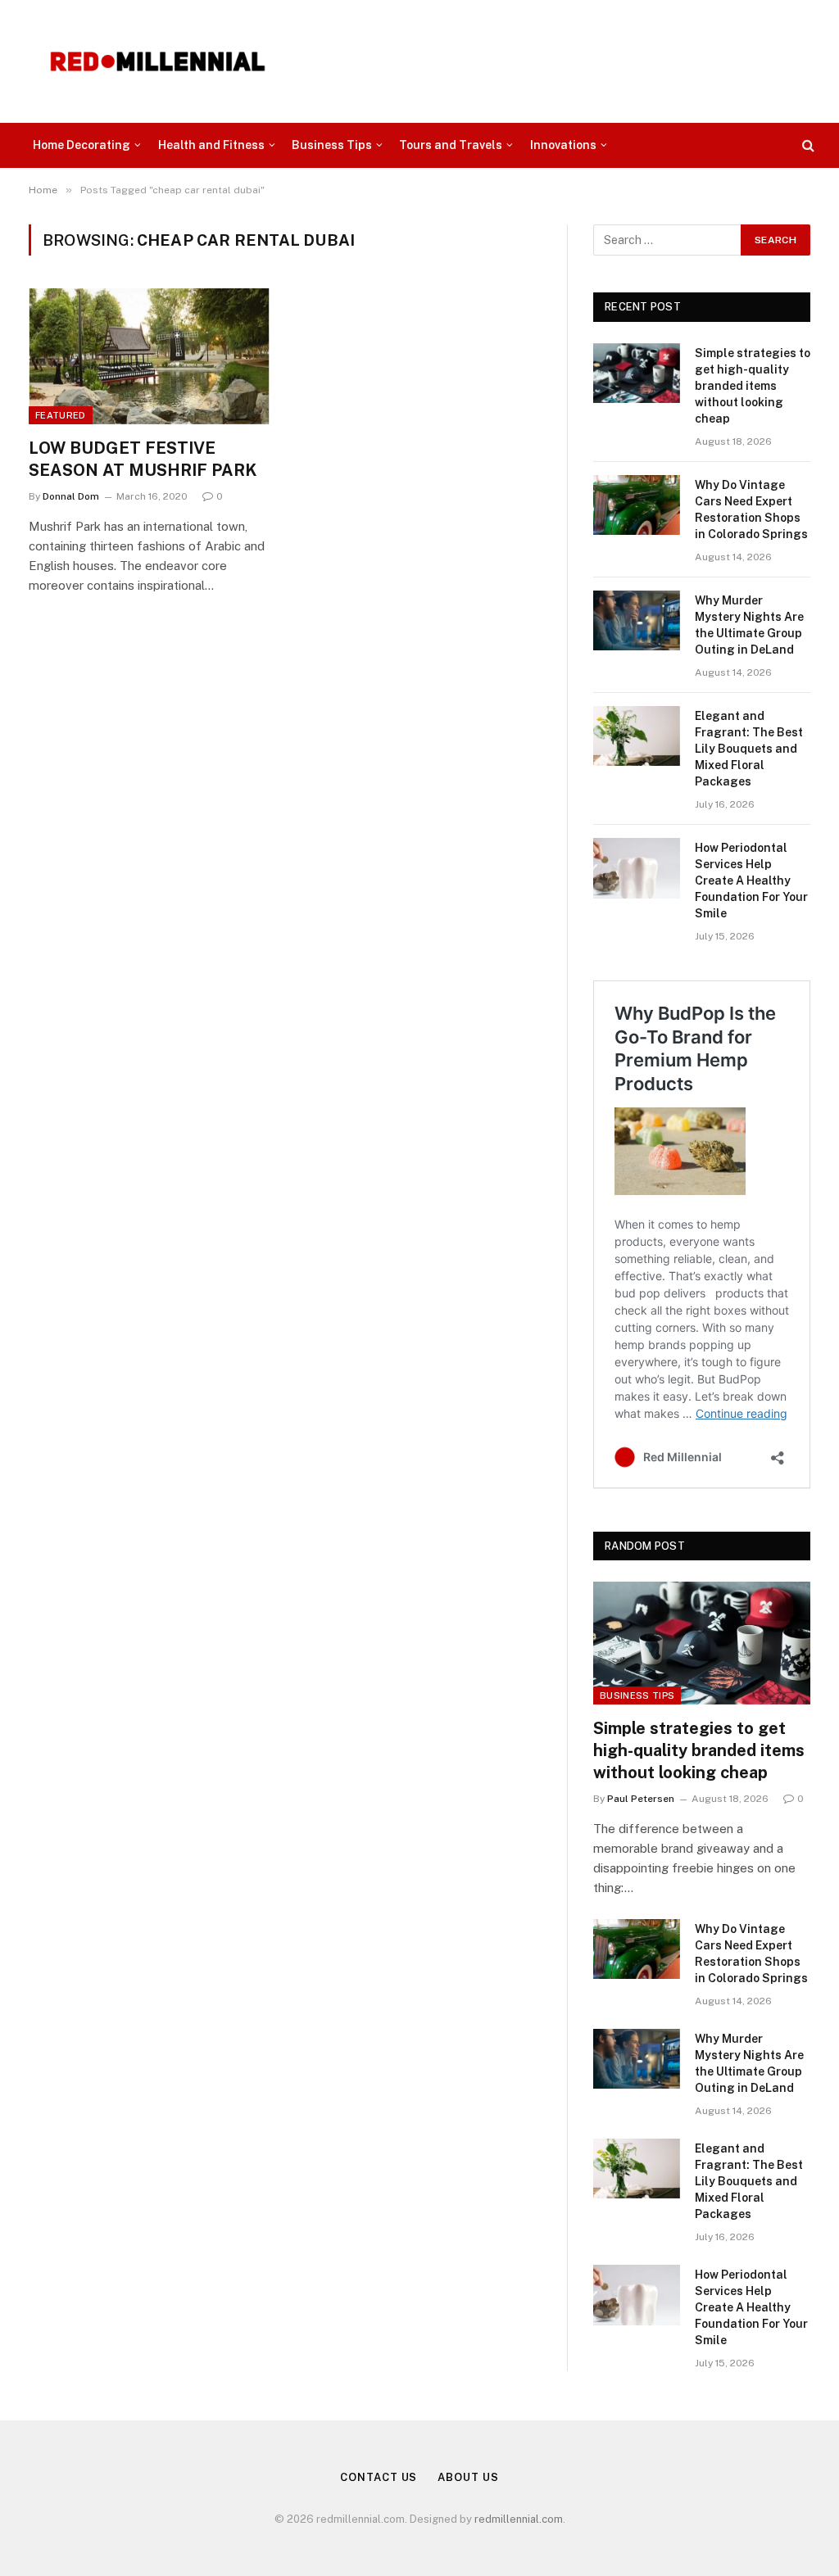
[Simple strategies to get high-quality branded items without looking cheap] (637, 373)
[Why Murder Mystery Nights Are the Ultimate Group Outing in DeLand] (637, 620)
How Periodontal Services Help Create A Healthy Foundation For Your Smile (751, 881)
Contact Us (379, 2477)
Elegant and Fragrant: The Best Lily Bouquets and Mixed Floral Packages (749, 749)
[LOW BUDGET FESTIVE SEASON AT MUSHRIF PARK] (149, 356)
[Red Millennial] (158, 61)
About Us (468, 2477)
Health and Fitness (211, 145)
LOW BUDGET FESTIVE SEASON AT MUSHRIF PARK (143, 459)
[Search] (807, 145)
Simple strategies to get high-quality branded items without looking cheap (753, 386)
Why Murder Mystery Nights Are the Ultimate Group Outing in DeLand (749, 625)
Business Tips (332, 145)
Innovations (563, 145)
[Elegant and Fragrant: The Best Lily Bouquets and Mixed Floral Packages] (637, 736)
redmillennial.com (519, 2519)
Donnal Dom (71, 496)
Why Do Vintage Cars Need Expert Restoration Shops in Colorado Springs (751, 509)
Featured (61, 415)
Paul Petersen (641, 1799)
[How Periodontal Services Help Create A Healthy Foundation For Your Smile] (637, 868)
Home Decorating (82, 145)
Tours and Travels (451, 145)
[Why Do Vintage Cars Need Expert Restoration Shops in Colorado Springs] (637, 505)
